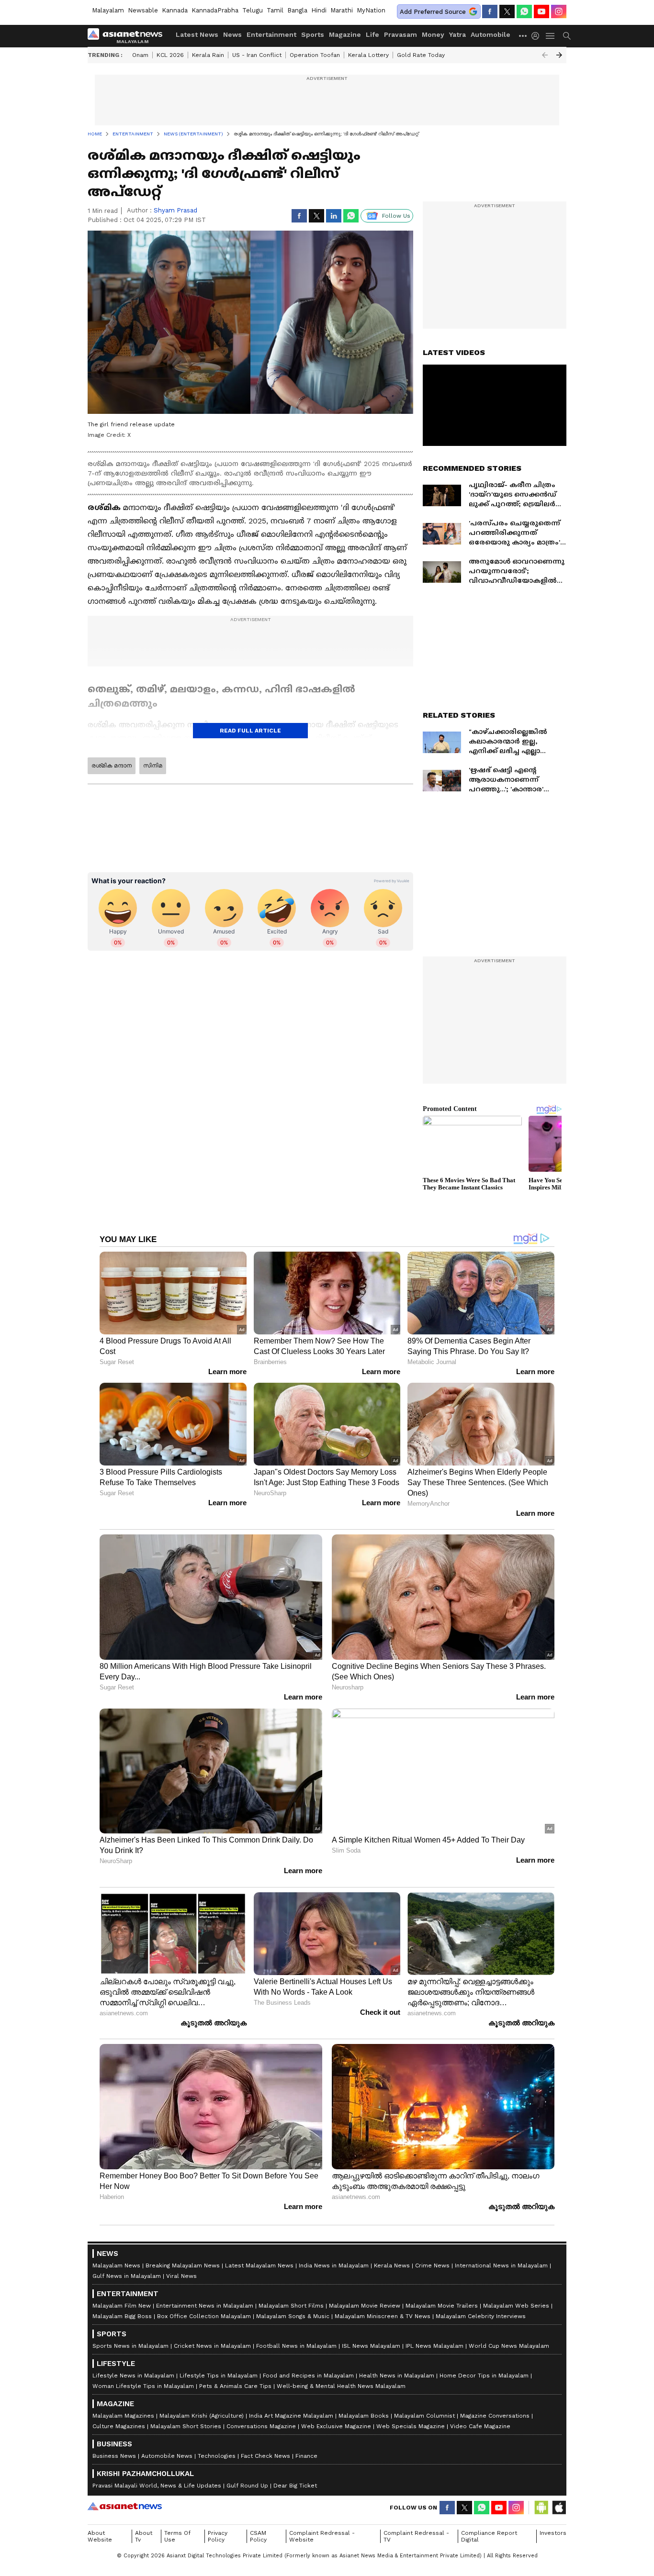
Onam (140, 55)
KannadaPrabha (215, 10)
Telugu (253, 10)
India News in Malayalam (334, 2265)
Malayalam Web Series (516, 2306)
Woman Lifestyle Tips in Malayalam (143, 2386)
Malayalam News (116, 2265)
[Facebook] (490, 11)
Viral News (181, 2276)
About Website (100, 2536)
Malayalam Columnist (424, 2416)
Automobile (490, 34)
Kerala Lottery (368, 55)
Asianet (125, 2506)
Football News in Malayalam (296, 2346)
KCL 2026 (170, 55)
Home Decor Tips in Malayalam (484, 2376)
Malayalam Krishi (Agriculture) (202, 2416)
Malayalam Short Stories (186, 2426)
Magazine (345, 34)
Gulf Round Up (247, 2486)
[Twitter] (507, 11)
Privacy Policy (218, 2536)
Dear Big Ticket (295, 2486)
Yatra (457, 34)
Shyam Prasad (175, 210)
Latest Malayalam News (259, 2265)
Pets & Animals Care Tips (235, 2386)
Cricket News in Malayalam (212, 2346)
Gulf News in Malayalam (127, 2276)
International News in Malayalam (501, 2265)
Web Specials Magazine (411, 2426)
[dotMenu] (523, 36)
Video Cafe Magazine (480, 2426)
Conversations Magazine (261, 2426)
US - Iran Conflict (257, 55)
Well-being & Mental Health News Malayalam (341, 2386)
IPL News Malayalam (434, 2346)
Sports (313, 34)
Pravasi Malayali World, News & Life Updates (157, 2486)
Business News (114, 2456)
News (232, 34)
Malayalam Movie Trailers (442, 2306)
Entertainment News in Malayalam (205, 2306)
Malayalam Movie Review (365, 2306)
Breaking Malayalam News (183, 2265)
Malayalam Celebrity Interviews (481, 2316)
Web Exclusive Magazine (336, 2426)
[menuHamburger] (551, 36)
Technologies (217, 2456)
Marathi (342, 10)
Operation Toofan (315, 55)
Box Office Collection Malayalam (204, 2316)
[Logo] (128, 36)
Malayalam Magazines (123, 2416)
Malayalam (108, 10)
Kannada (175, 10)
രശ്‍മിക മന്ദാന (112, 766)
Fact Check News (265, 2456)
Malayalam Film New (122, 2306)
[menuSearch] (567, 36)
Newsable (143, 10)
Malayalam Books (364, 2416)
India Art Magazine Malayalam (291, 2416)
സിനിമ (153, 766)
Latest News (197, 34)
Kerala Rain (208, 55)
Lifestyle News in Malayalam (133, 2376)
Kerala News (392, 2265)
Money (433, 34)
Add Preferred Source (433, 12)
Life (372, 34)
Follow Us (396, 216)
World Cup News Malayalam (509, 2346)
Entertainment (271, 34)
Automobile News (167, 2456)
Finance (306, 2456)
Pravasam (400, 34)
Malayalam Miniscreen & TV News (383, 2316)
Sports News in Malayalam (130, 2346)
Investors (553, 2533)
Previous (545, 55)
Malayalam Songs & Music (293, 2316)
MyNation (371, 10)
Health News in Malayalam (397, 2376)
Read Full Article (250, 731)
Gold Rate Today (421, 55)
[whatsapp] (524, 11)
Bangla (297, 10)
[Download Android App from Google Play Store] (541, 2508)
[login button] (538, 36)
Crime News (432, 2265)
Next (559, 55)
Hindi (319, 10)
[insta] (559, 11)
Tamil (275, 10)
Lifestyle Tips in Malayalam (219, 2376)
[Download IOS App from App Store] (559, 2508)
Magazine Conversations (495, 2416)
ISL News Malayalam (371, 2346)
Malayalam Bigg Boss (122, 2316)
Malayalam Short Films (291, 2306)
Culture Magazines (119, 2426)
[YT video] (541, 11)
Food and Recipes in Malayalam (308, 2376)
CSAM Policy (258, 2536)
